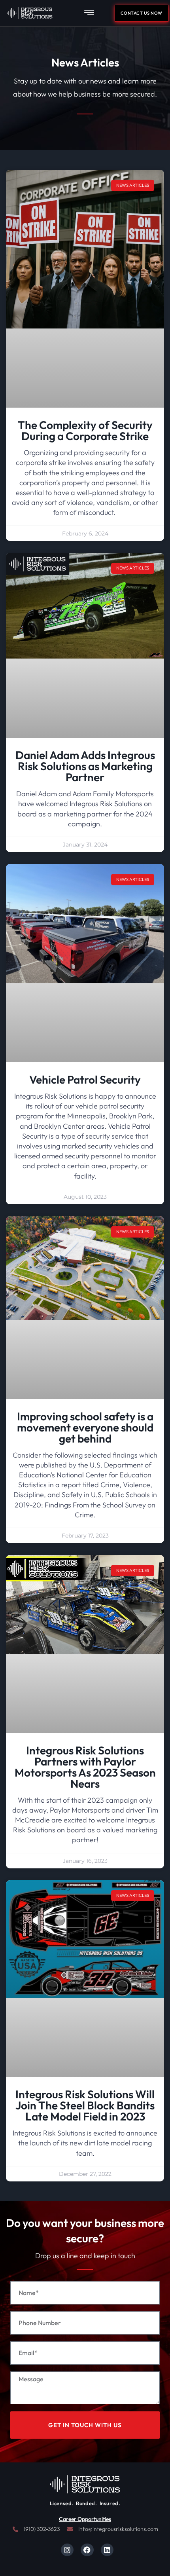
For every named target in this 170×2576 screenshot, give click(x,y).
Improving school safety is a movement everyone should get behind (85, 1427)
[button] (89, 13)
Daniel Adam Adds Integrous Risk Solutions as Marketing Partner (85, 766)
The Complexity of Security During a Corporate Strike (85, 430)
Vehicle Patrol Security (85, 1079)
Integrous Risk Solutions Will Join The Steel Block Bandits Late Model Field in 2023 (85, 2105)
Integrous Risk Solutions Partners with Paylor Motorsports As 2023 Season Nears (85, 1767)
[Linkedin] (107, 2550)
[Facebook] (87, 2550)
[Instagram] (67, 2550)
